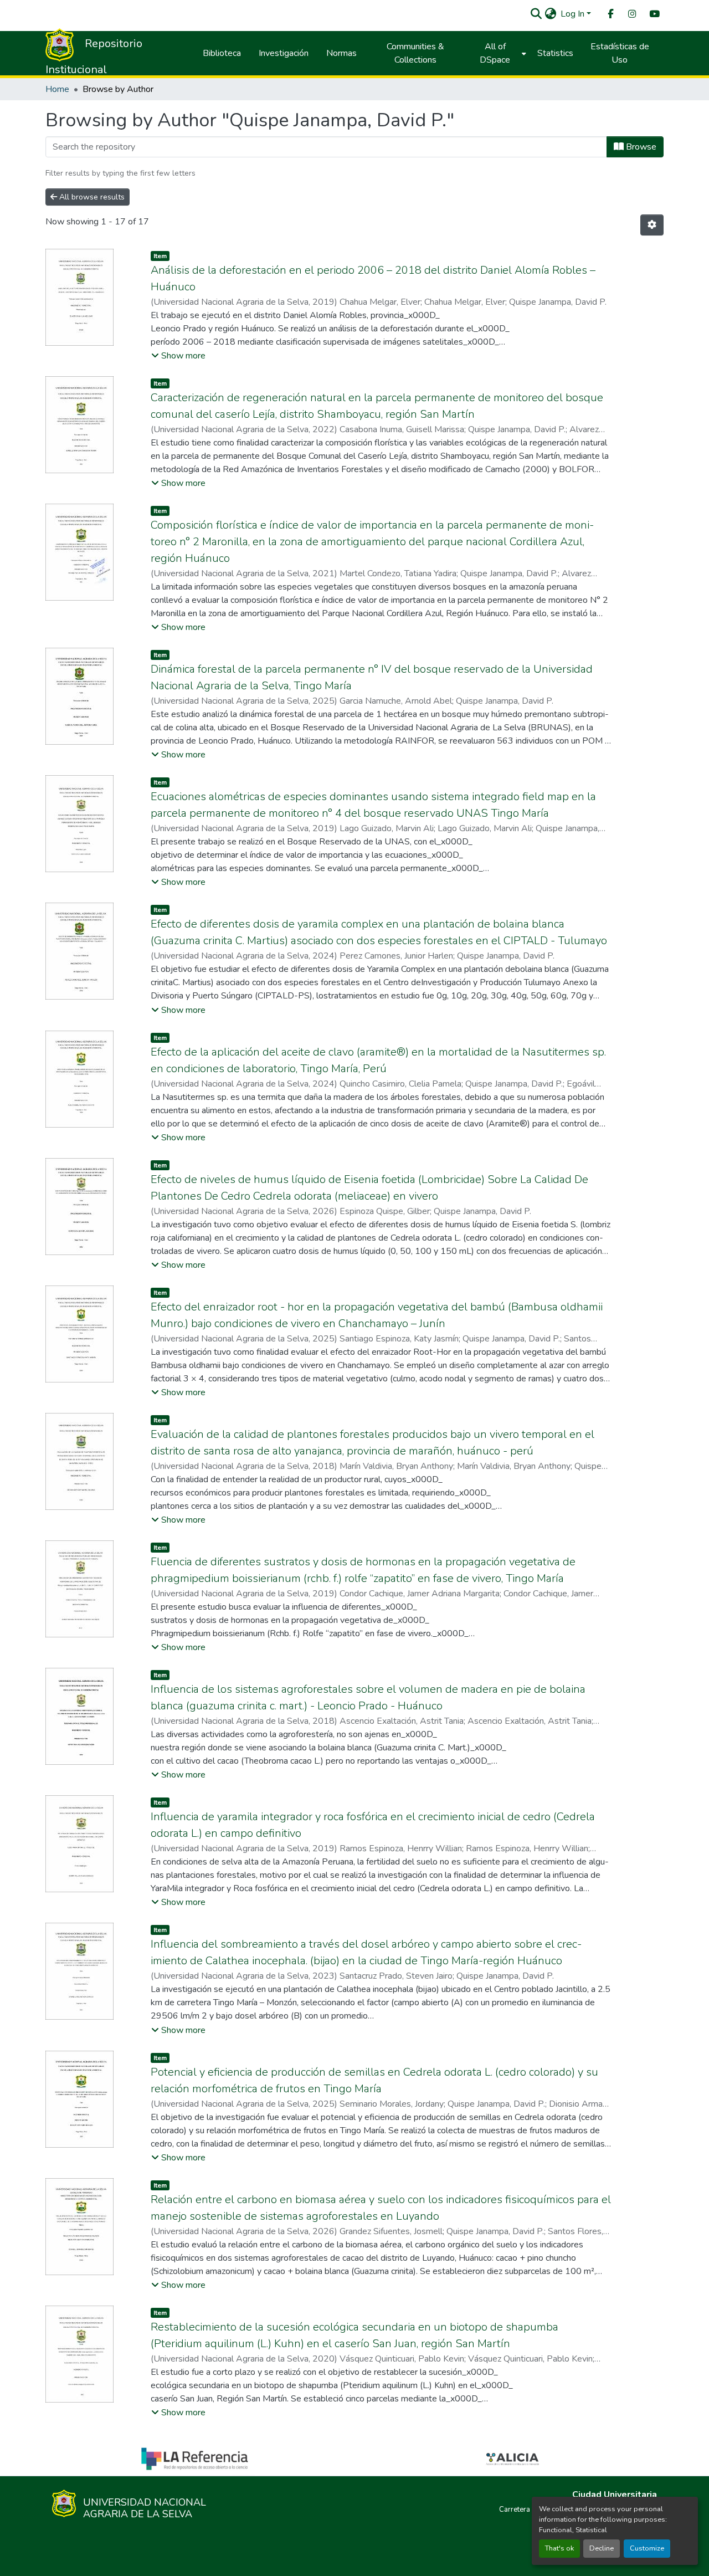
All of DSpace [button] (495, 53)
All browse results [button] (91, 197)
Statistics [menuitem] (555, 53)
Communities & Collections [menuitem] (415, 53)
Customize (647, 2548)
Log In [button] (574, 14)
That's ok (559, 2548)
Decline (602, 2548)
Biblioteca (222, 53)
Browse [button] (640, 147)
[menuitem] (610, 14)
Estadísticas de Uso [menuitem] (620, 53)
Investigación (284, 53)
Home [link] (57, 89)
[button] (536, 14)
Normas (341, 53)
